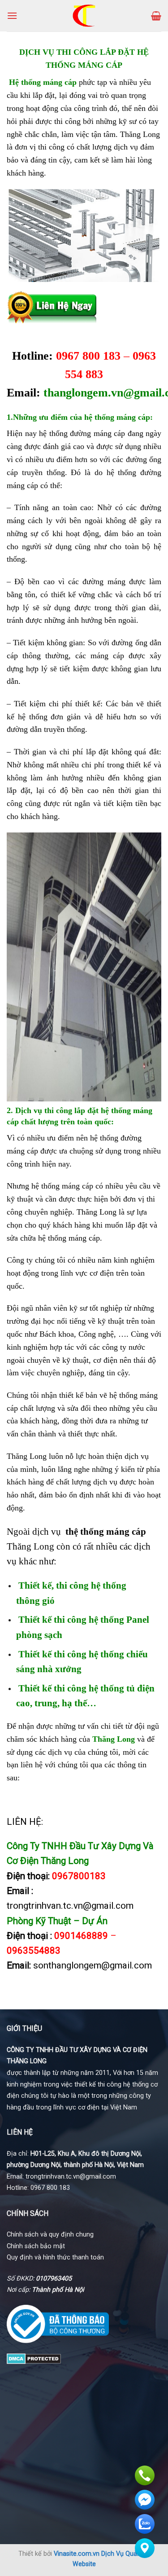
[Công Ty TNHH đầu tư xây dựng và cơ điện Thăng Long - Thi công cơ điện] (84, 16)
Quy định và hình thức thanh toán (55, 2257)
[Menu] (12, 15)
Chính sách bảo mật (36, 2246)
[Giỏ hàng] (156, 16)
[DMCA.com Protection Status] (34, 2358)
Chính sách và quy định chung (50, 2235)
